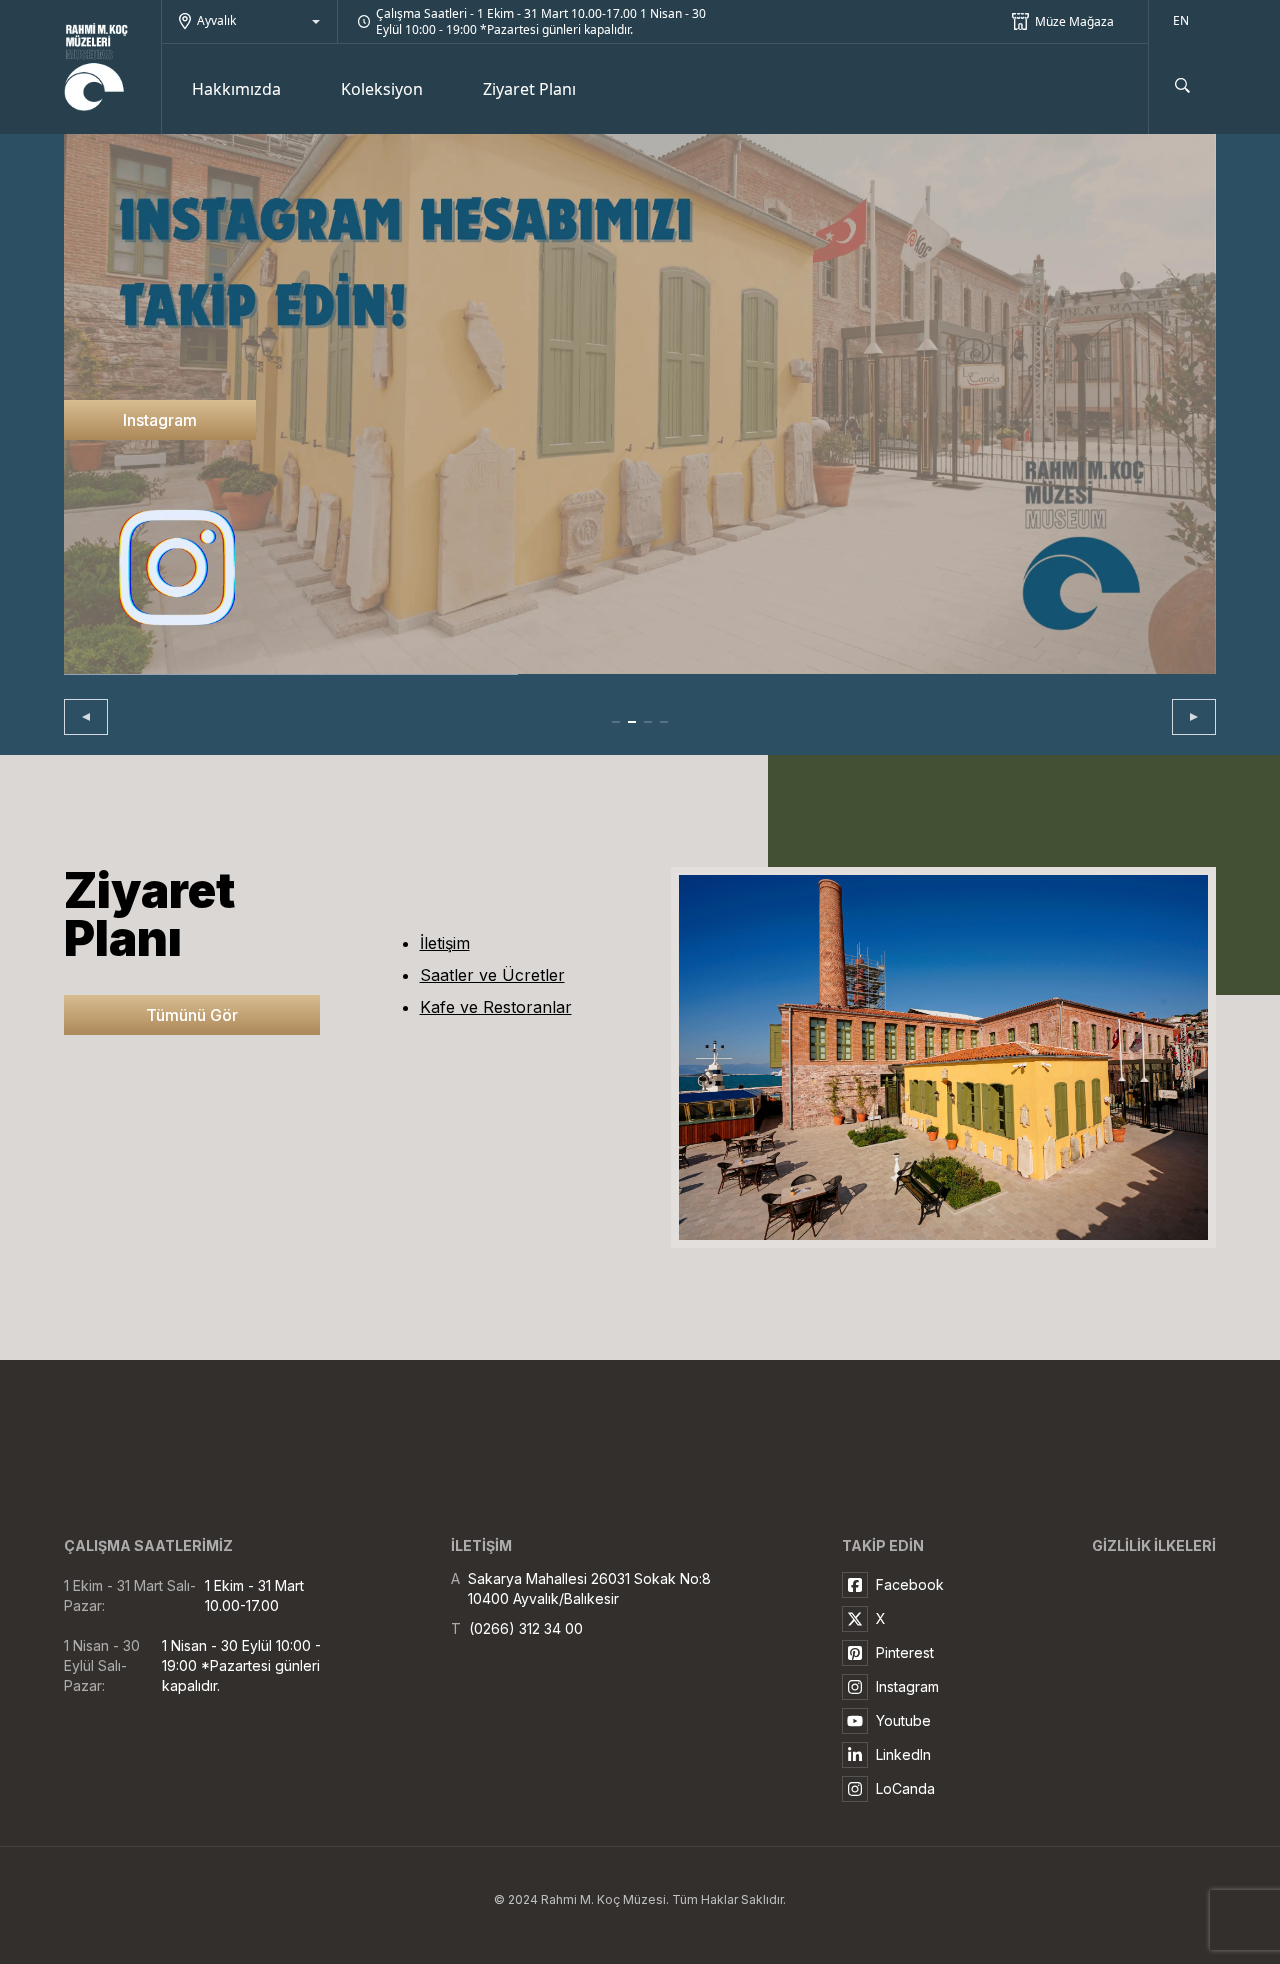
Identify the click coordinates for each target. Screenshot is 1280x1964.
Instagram (160, 420)
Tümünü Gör (192, 1015)
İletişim (445, 943)
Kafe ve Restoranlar (496, 1007)
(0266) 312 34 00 (526, 1628)
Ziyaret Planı (529, 89)
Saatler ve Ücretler (492, 975)
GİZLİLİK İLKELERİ (1154, 1545)
